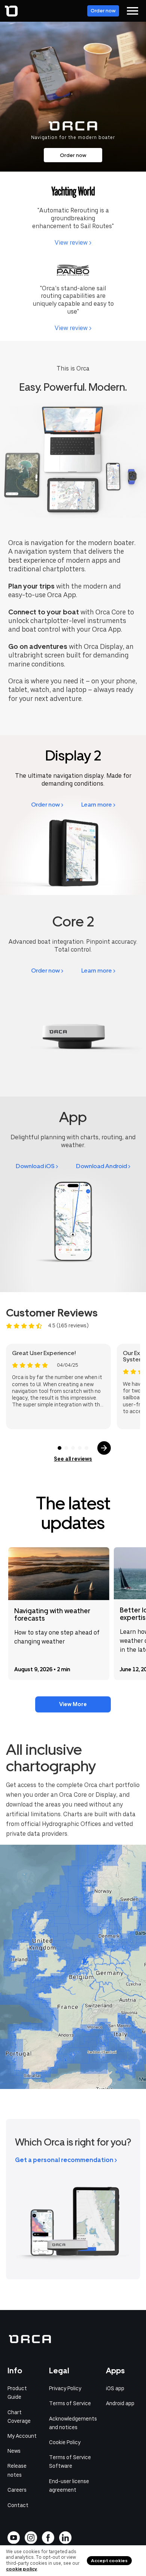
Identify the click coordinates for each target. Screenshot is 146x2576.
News (14, 2451)
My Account (22, 2436)
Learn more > (98, 805)
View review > (73, 243)
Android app (120, 2403)
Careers (17, 2490)
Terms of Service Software (70, 2462)
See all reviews (73, 1459)
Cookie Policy (65, 2442)
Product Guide (17, 2393)
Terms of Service (70, 2403)
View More (73, 1704)
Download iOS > (37, 1166)
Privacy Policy (65, 2388)
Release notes (17, 2470)
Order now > (47, 805)
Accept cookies (109, 2561)
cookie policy (22, 2569)
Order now (103, 11)
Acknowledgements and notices (73, 2423)
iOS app (115, 2388)
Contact (18, 2505)
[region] (73, 1967)
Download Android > (103, 1166)
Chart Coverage (19, 2417)
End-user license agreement (69, 2486)
